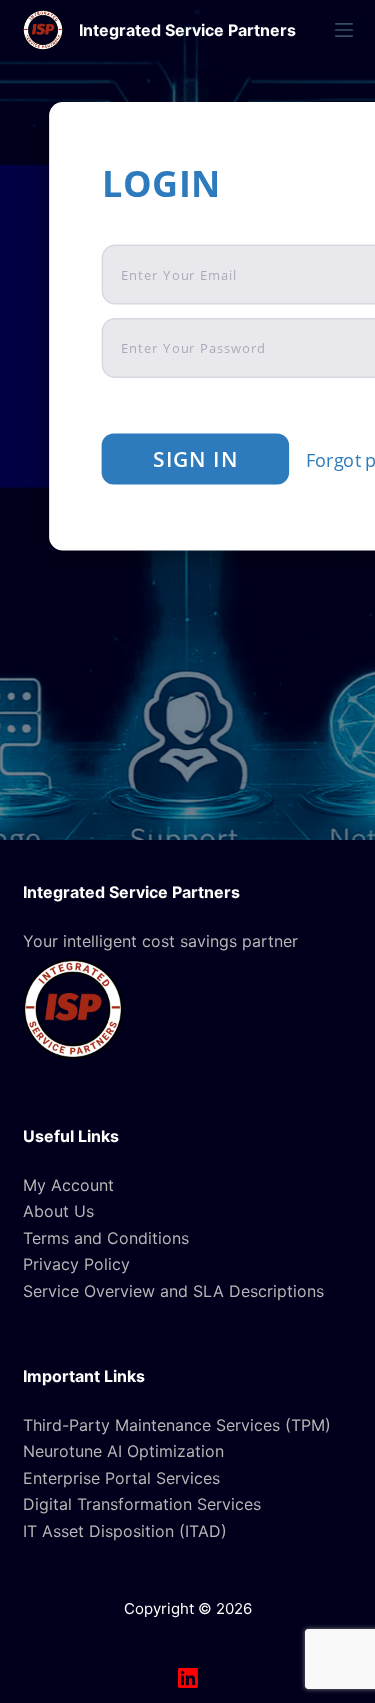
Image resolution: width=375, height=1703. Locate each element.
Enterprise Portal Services (121, 1478)
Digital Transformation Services (142, 1504)
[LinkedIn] (188, 1678)
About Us (58, 1211)
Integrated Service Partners (187, 30)
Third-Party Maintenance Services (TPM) (177, 1425)
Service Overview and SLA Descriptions (173, 1291)
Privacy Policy (76, 1264)
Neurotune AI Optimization (123, 1451)
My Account (68, 1185)
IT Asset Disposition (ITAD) (125, 1531)
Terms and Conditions (106, 1238)
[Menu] (344, 30)
